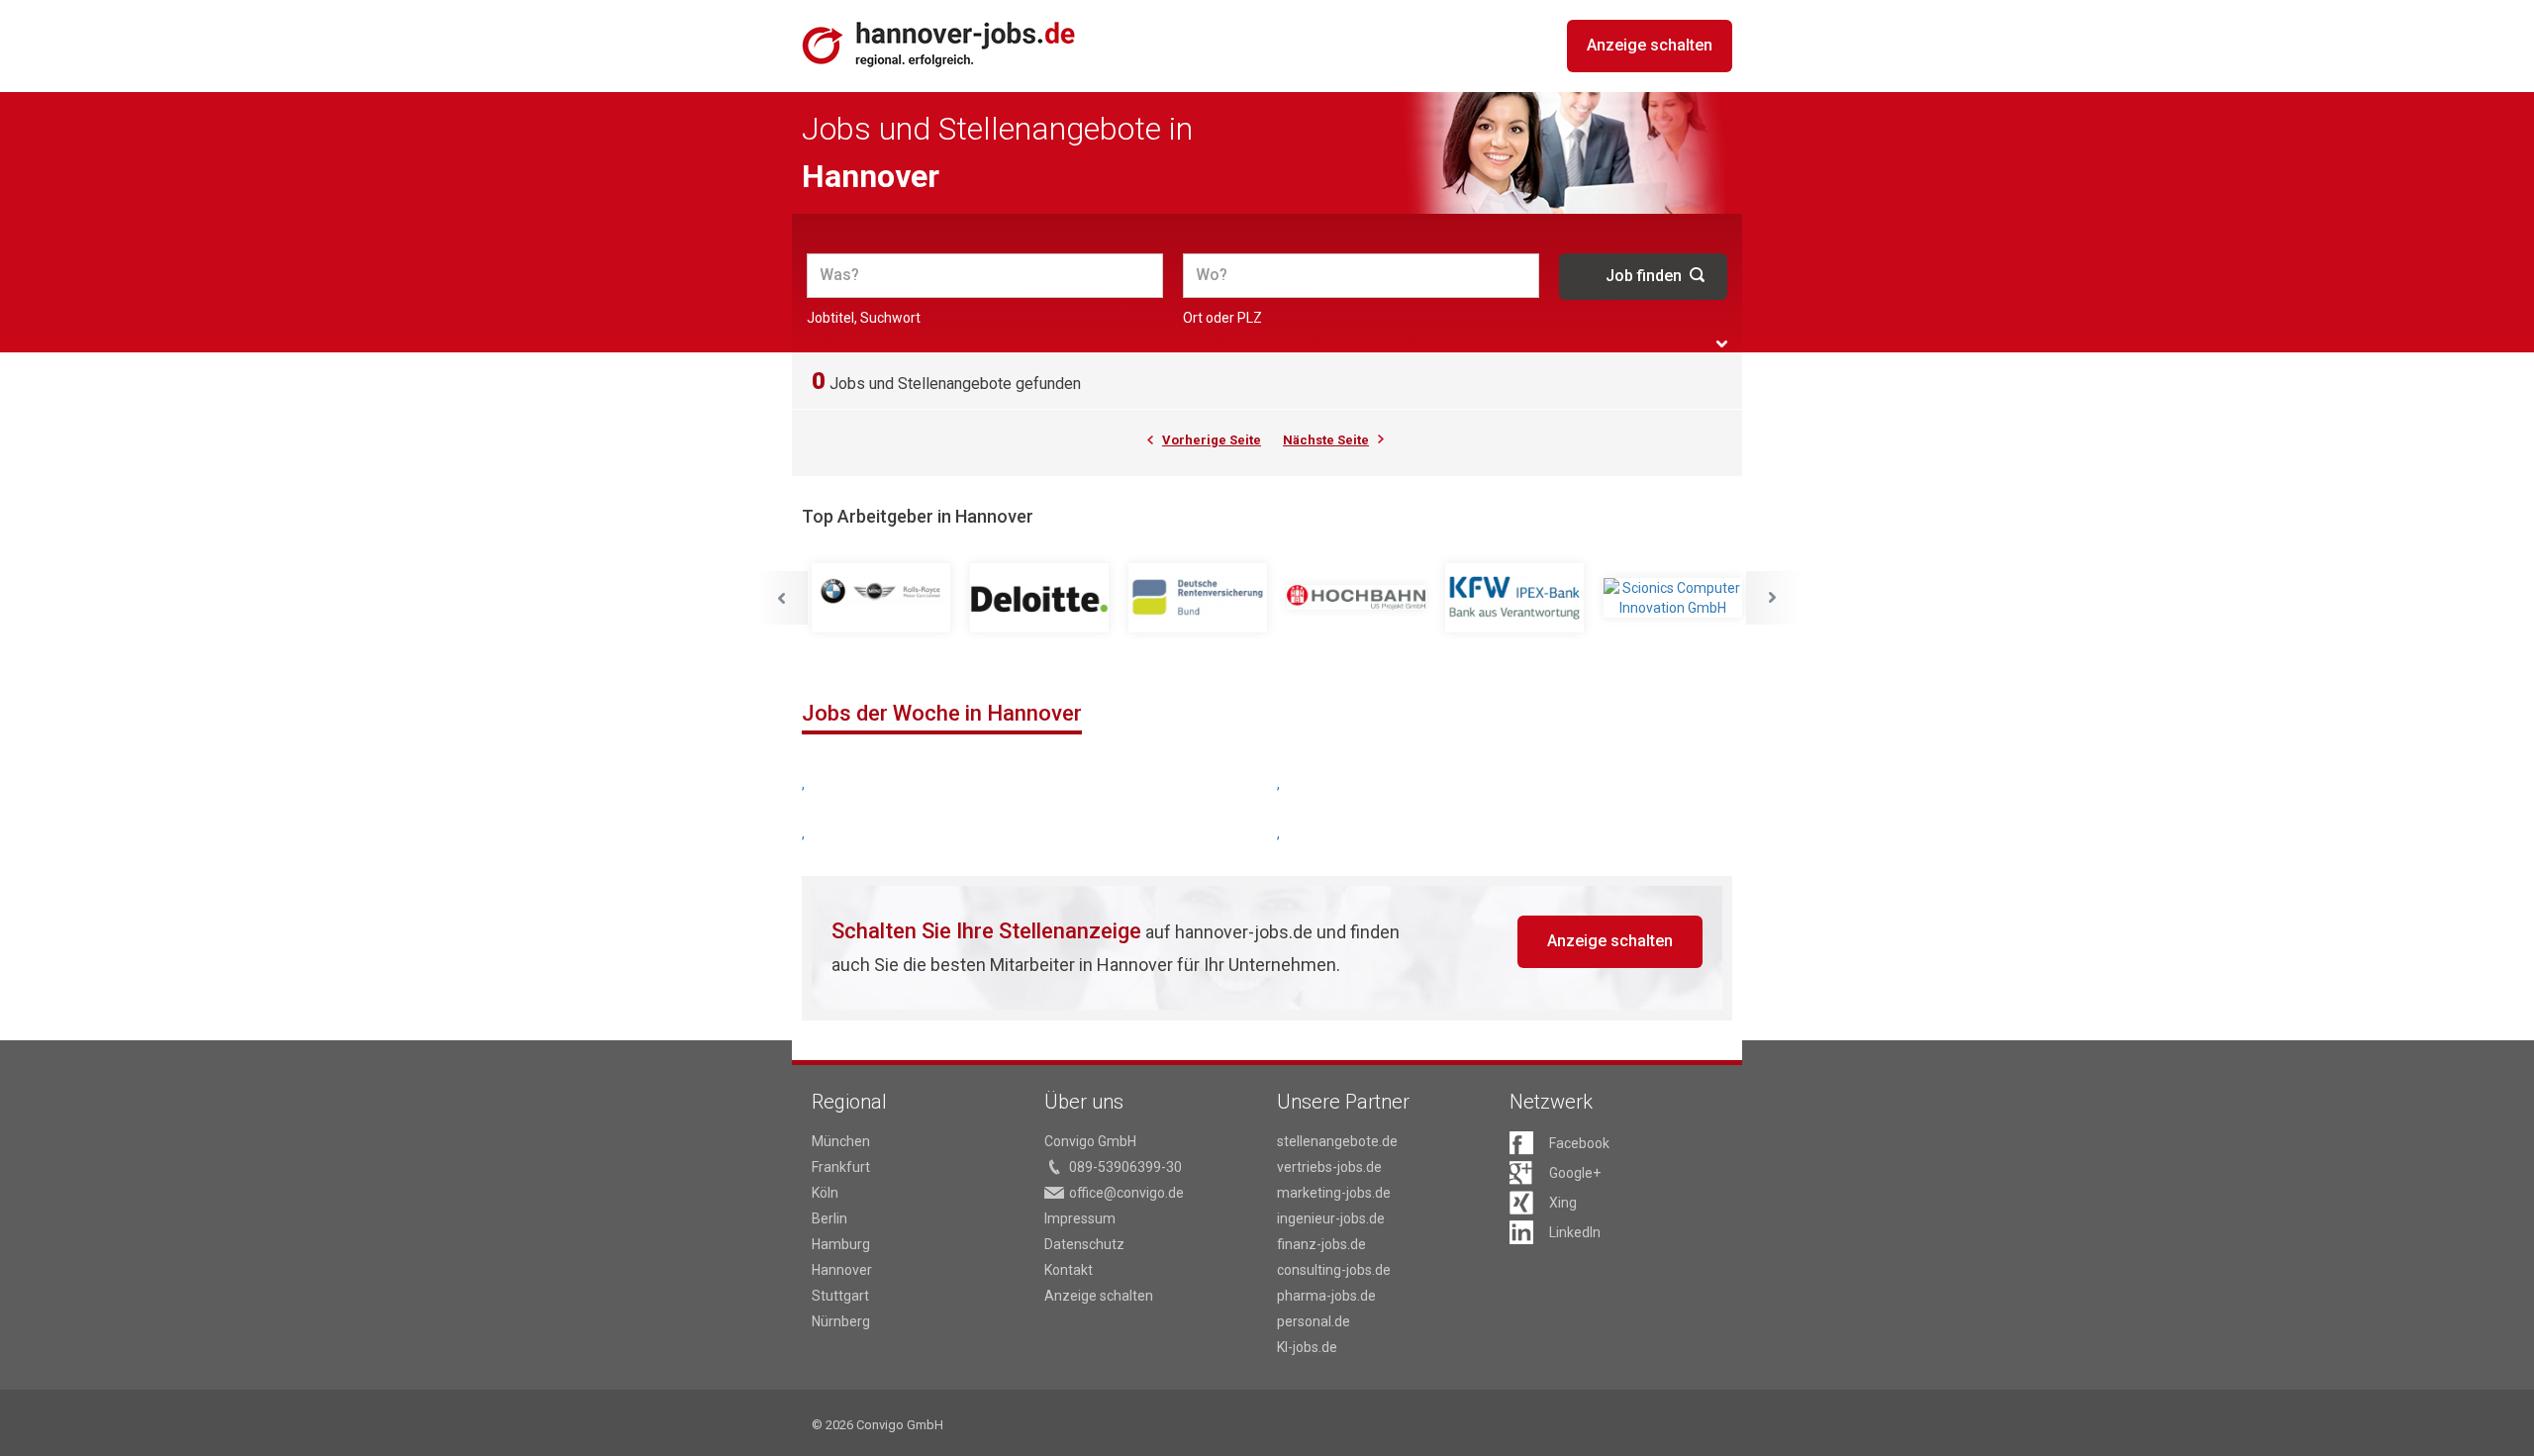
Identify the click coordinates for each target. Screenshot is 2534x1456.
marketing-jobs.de (1334, 1193)
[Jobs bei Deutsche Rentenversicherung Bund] (1198, 598)
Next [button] (1773, 598)
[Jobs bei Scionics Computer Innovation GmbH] (1673, 598)
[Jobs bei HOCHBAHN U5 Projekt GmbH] (1356, 598)
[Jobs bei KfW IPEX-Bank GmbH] (1514, 598)
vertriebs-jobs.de (1329, 1167)
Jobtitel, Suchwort (864, 318)
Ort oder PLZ (1222, 318)
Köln (825, 1193)
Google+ (1575, 1173)
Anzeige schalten (1650, 45)
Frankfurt (841, 1167)
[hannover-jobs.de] (939, 44)
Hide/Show (1722, 344)
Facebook (1579, 1143)
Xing (1563, 1203)
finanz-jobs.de (1321, 1244)
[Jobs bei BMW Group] (881, 598)
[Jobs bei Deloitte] (1039, 598)
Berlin (829, 1218)
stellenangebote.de (1337, 1141)
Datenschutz (1084, 1244)
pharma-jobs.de (1326, 1296)
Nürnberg (841, 1321)
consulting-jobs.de (1334, 1270)
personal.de (1314, 1321)
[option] (881, 598)
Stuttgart (840, 1296)
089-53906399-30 (1125, 1167)
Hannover (842, 1270)
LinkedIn (1575, 1232)
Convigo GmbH (1090, 1141)
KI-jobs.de (1307, 1347)
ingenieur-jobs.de (1331, 1218)
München (841, 1141)
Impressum (1080, 1218)
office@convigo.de (1126, 1193)
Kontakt (1069, 1270)
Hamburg (841, 1244)
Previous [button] (781, 598)
